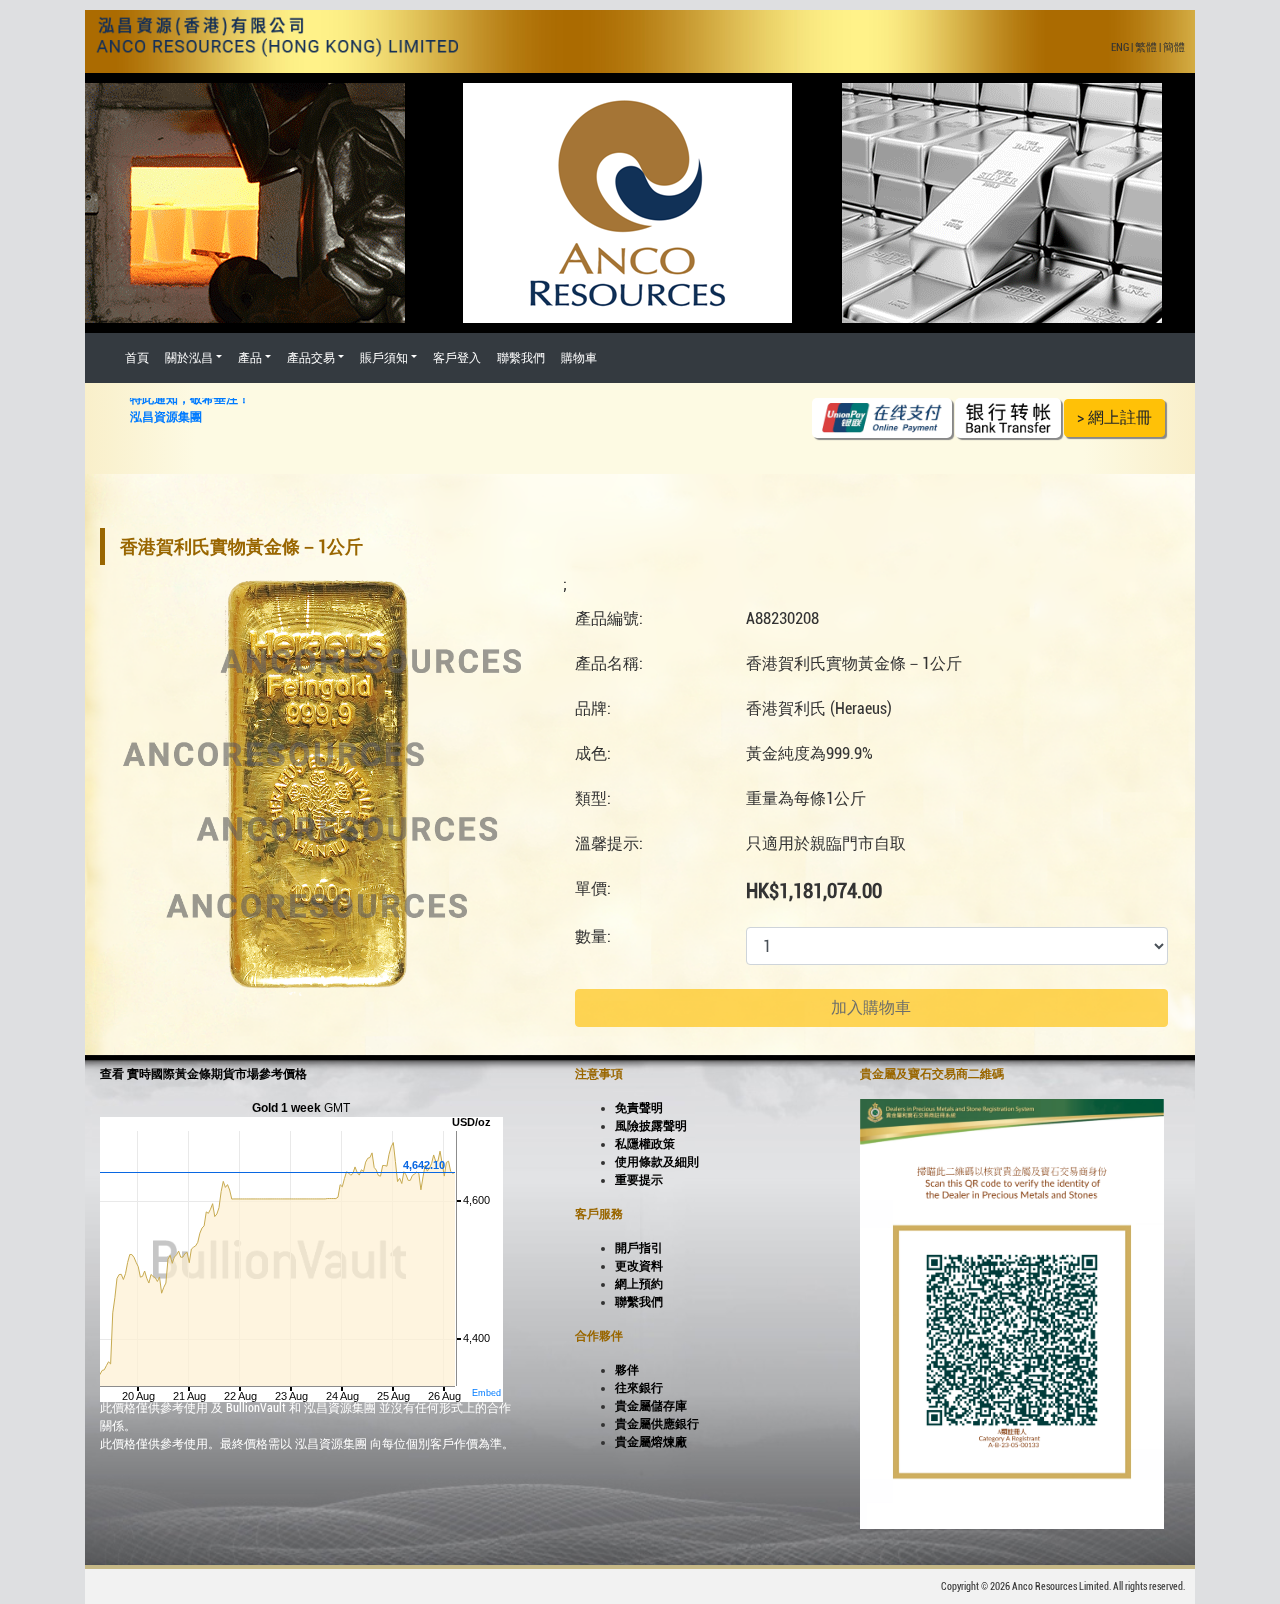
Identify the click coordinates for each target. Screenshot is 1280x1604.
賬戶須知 (384, 358)
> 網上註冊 (1114, 417)
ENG (1120, 47)
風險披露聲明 (651, 1126)
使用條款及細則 (657, 1162)
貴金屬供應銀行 (657, 1424)
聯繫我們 (521, 358)
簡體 (1174, 47)
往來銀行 (639, 1388)
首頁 (137, 358)
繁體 (1146, 47)
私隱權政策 (645, 1144)
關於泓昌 (189, 358)
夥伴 (627, 1370)
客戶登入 (457, 358)
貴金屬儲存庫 (651, 1406)
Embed (486, 1393)
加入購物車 (871, 1007)
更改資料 (639, 1266)
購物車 (579, 358)
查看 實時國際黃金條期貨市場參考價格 (203, 1074)
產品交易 (311, 358)
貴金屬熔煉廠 (651, 1442)
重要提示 (639, 1180)
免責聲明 (639, 1108)
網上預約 (639, 1284)
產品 (250, 358)
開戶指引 (639, 1248)
